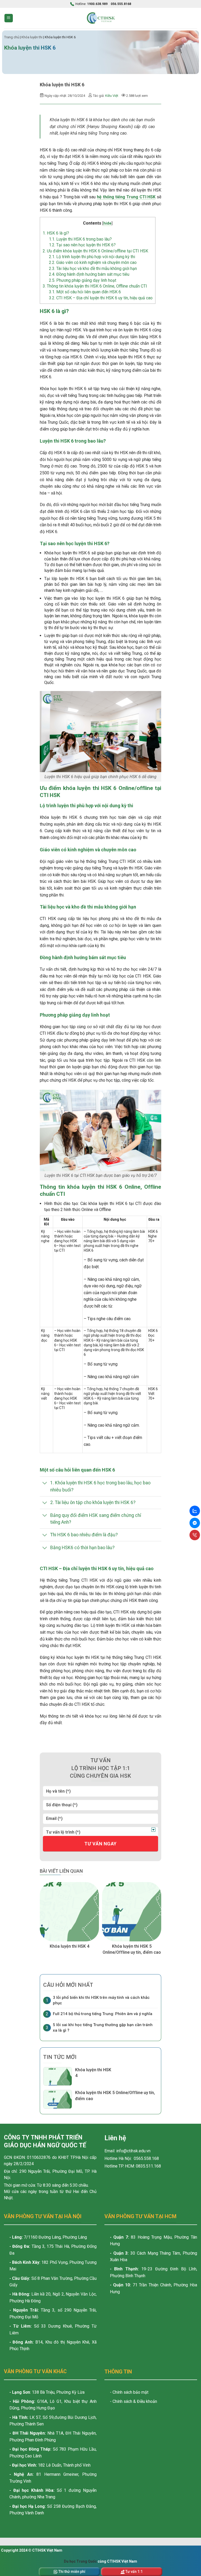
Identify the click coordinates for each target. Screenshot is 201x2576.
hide (107, 223)
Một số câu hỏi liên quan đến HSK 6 (85, 292)
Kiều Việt (112, 96)
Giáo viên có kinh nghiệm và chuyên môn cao (93, 262)
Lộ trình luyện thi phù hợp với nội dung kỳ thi (92, 257)
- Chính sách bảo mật (129, 2392)
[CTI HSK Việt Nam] (100, 18)
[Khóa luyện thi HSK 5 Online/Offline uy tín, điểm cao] (132, 1912)
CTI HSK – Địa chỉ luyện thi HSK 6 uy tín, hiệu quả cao (101, 298)
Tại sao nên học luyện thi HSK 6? (82, 245)
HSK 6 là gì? (56, 233)
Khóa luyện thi (32, 37)
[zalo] (195, 1511)
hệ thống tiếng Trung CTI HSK (126, 197)
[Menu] (9, 18)
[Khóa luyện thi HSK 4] (69, 1912)
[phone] (195, 1535)
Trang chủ (12, 37)
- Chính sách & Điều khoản (133, 2401)
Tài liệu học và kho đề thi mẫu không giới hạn (93, 269)
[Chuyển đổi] (45, 1484)
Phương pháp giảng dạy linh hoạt (83, 280)
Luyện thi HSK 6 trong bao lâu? (80, 239)
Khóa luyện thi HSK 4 (69, 1946)
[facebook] (195, 1523)
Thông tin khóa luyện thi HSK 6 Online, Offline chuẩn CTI (95, 286)
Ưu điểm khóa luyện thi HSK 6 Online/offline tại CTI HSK (95, 251)
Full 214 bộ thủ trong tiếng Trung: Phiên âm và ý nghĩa (103, 2014)
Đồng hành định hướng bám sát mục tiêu (89, 274)
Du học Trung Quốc (80, 2561)
